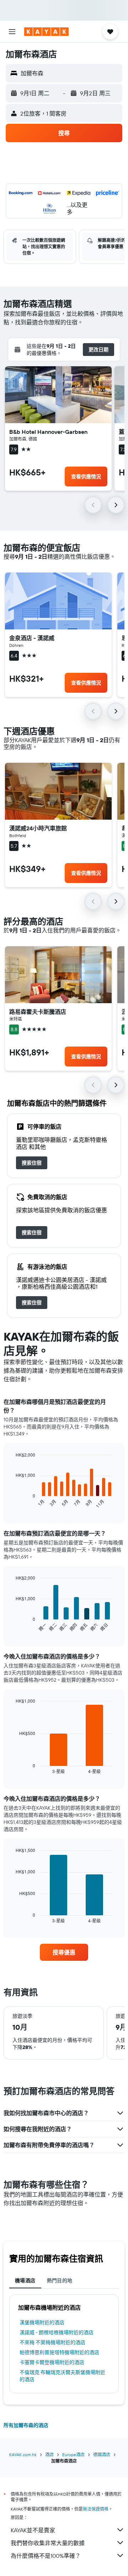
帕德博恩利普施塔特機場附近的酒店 (59, 2352)
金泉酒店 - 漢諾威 (32, 638)
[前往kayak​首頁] (46, 32)
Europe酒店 (73, 2455)
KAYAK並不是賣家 (33, 2530)
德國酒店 (102, 2455)
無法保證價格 (96, 2509)
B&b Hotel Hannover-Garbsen (48, 432)
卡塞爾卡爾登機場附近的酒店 (52, 2362)
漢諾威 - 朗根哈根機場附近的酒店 (57, 2332)
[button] (12, 32)
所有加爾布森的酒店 (26, 2425)
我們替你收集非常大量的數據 (48, 2543)
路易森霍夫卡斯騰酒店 (38, 1012)
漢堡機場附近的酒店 (42, 2322)
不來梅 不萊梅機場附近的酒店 (52, 2342)
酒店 (49, 2455)
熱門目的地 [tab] (60, 2280)
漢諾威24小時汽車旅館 (38, 828)
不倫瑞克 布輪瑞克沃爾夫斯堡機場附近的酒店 (62, 2376)
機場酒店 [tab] (25, 2280)
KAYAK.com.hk (23, 2455)
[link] (32, 1163)
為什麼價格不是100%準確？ (46, 2556)
